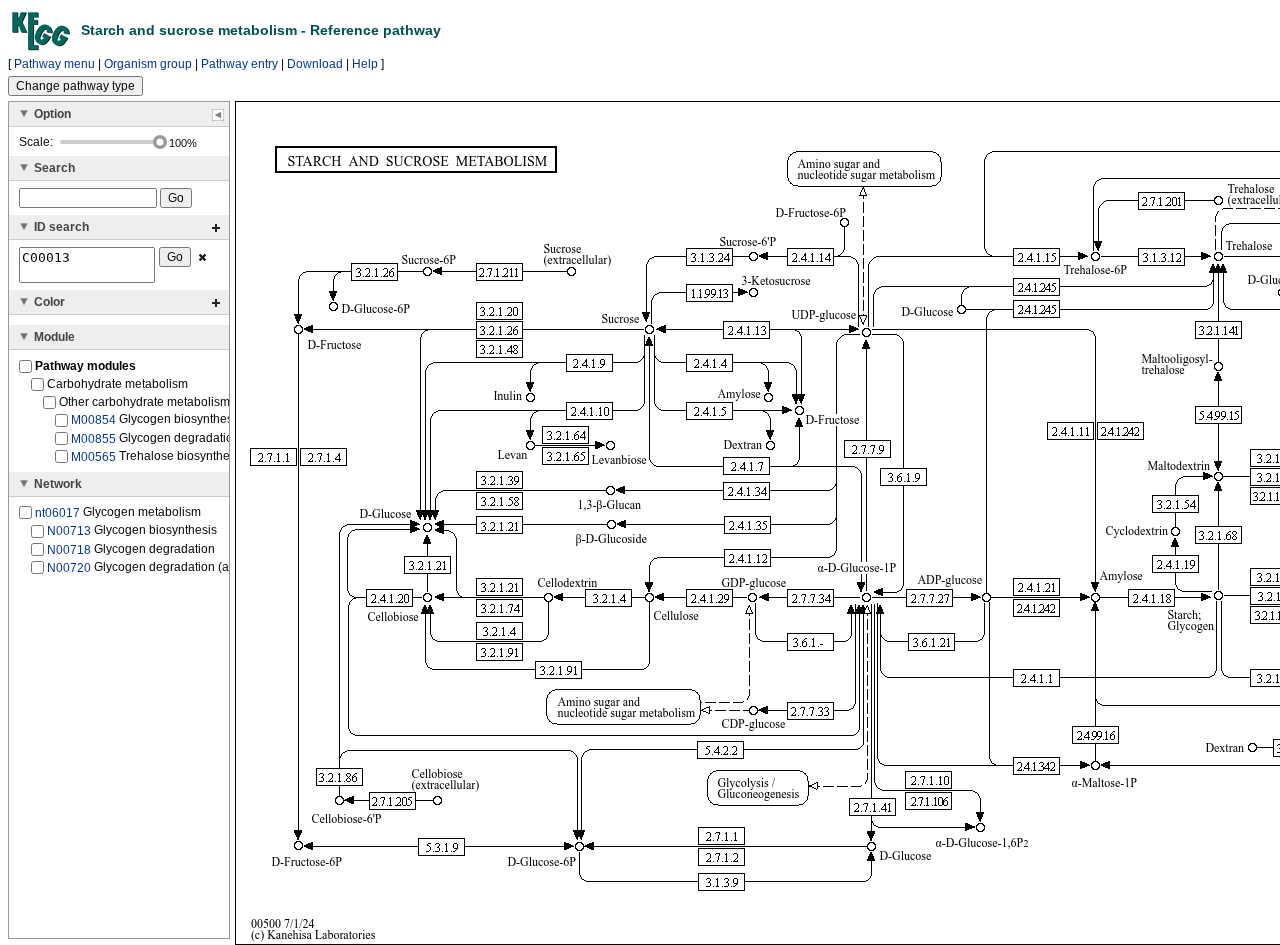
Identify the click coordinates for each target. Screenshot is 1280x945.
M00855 (93, 438)
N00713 (69, 531)
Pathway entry (239, 64)
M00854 (93, 420)
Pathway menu (54, 64)
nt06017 (57, 513)
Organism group (148, 64)
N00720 (69, 568)
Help (365, 64)
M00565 (93, 457)
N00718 (69, 549)
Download (315, 64)
